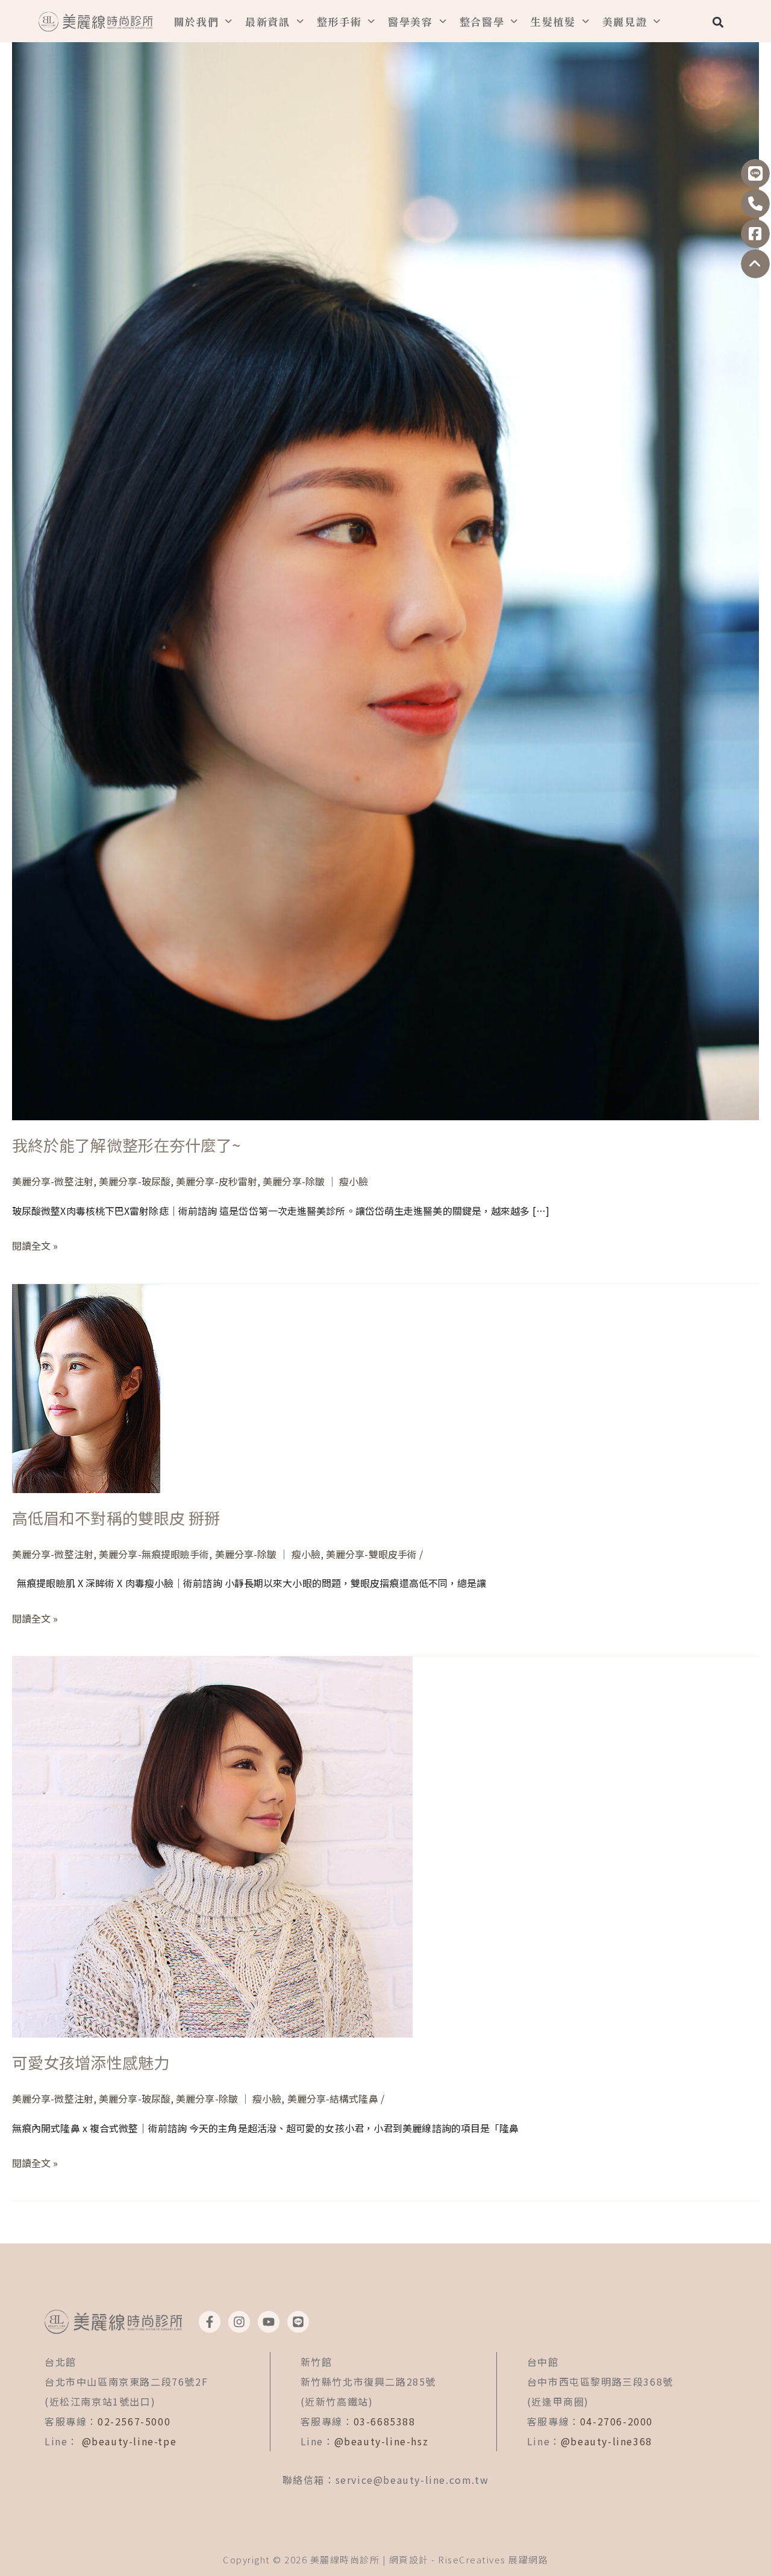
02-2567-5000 (134, 2421)
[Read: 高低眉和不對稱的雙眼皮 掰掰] (86, 1387)
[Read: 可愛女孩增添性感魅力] (212, 1845)
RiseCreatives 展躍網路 (493, 2559)
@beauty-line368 (607, 2441)
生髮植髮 (553, 21)
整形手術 (339, 21)
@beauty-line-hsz (382, 2441)
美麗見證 (625, 21)
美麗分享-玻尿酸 (135, 1181)
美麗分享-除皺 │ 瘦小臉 (315, 1181)
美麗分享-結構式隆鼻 (333, 2098)
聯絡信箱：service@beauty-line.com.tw (386, 2480)
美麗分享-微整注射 (53, 1181)
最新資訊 (268, 21)
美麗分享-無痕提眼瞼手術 (154, 1554)
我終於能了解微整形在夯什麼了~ (126, 1145)
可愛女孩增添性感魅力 (91, 2062)
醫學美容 (410, 21)
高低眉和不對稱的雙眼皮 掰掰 (116, 1517)
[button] (718, 22)
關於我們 (197, 21)
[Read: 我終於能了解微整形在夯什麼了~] (385, 559)
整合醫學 (482, 21)
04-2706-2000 (616, 2421)
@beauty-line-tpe (130, 2441)
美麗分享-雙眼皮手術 (371, 1554)
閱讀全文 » (35, 1244)
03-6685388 (385, 2421)
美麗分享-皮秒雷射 (217, 1181)
